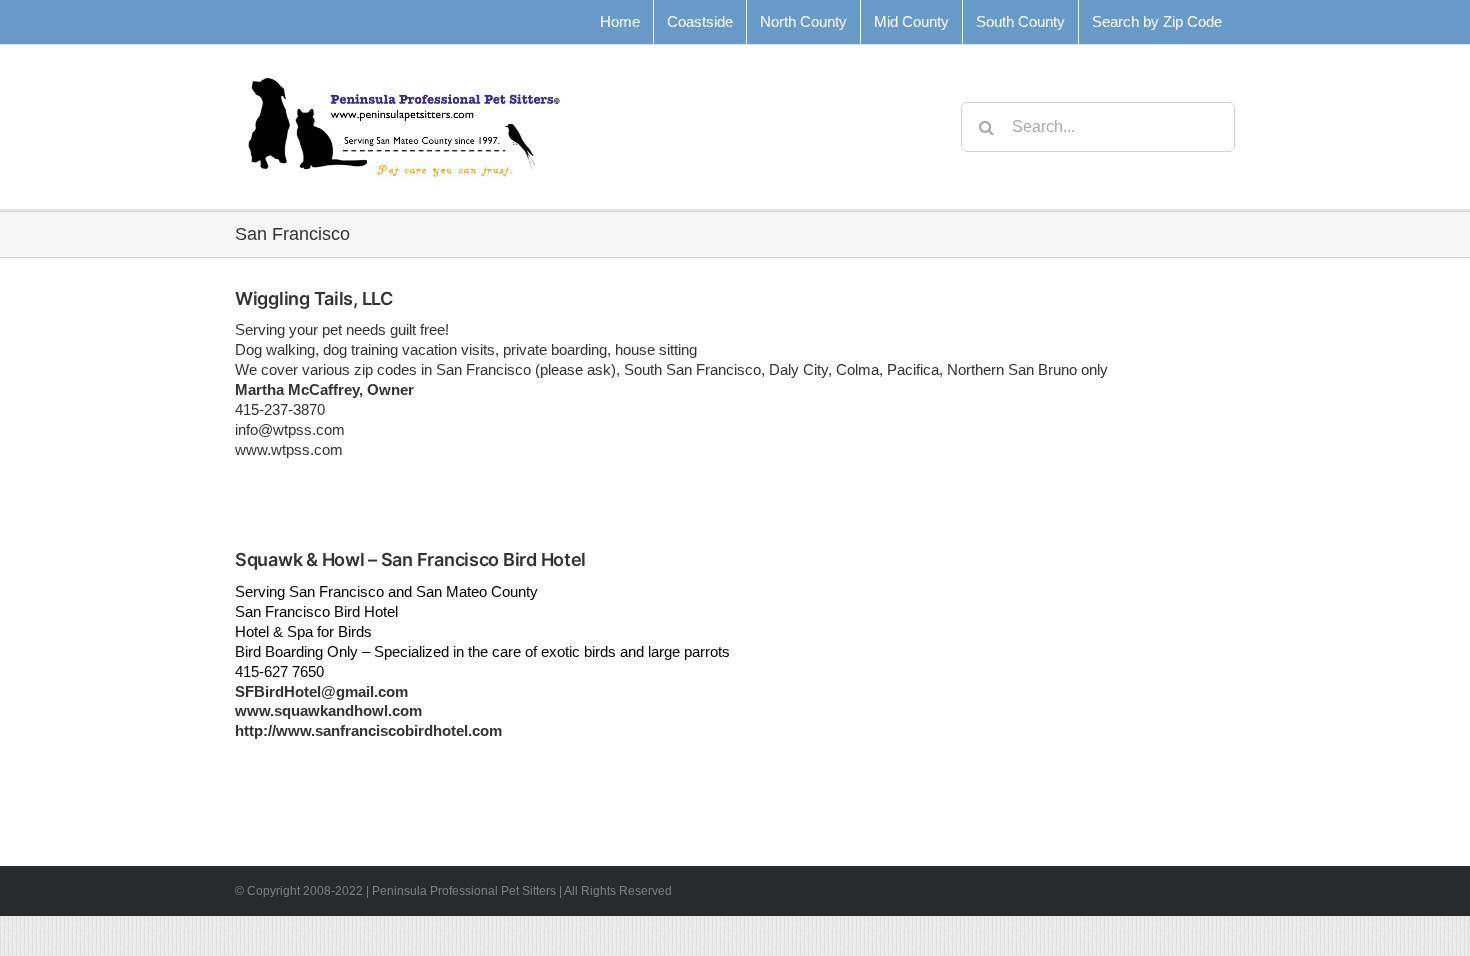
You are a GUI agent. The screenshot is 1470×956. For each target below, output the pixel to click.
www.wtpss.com (289, 449)
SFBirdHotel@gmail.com (321, 691)
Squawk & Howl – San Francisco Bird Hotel (410, 559)
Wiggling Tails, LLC (314, 298)
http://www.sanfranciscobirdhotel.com (368, 730)
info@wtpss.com (290, 429)
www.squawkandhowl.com (328, 710)
